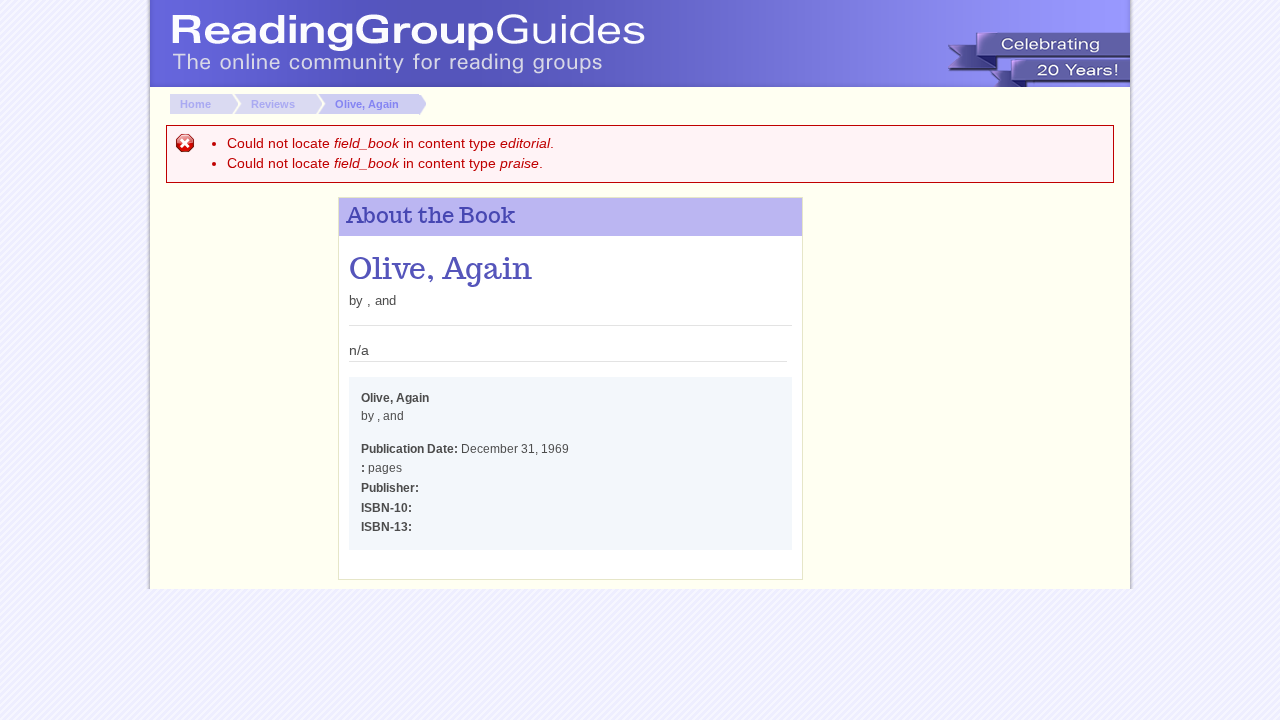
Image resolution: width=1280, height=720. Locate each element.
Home (195, 104)
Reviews (273, 104)
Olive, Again (367, 104)
